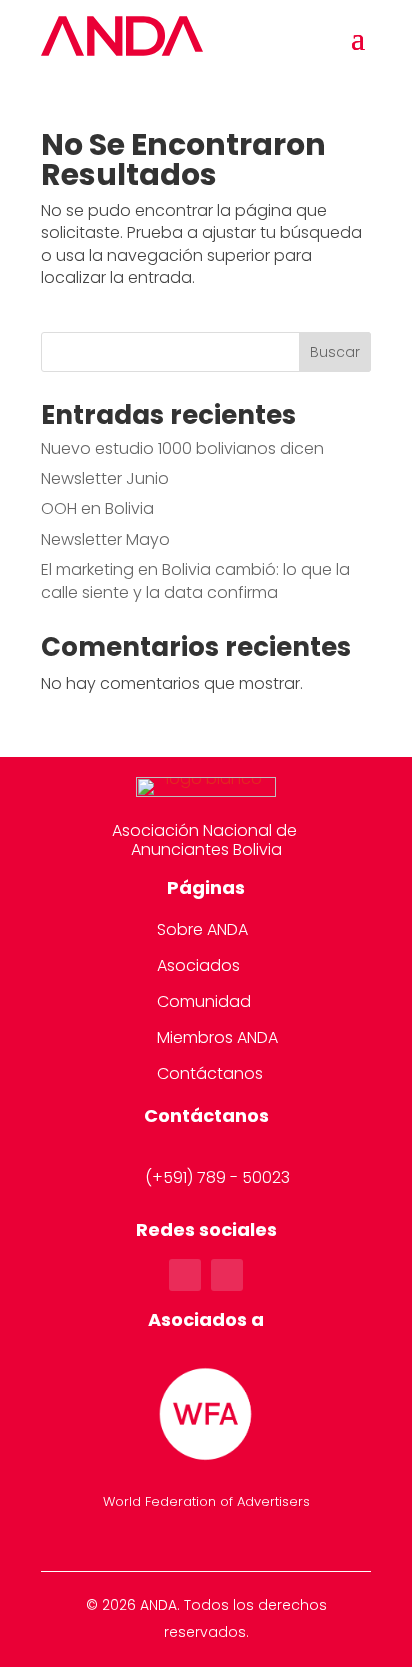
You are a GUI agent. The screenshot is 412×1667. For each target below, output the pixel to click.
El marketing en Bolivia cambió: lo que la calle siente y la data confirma (195, 580)
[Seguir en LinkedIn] (227, 1275)
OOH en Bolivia (97, 508)
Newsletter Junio (105, 478)
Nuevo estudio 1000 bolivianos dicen (182, 448)
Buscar (335, 352)
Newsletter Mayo (105, 539)
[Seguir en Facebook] (185, 1275)
